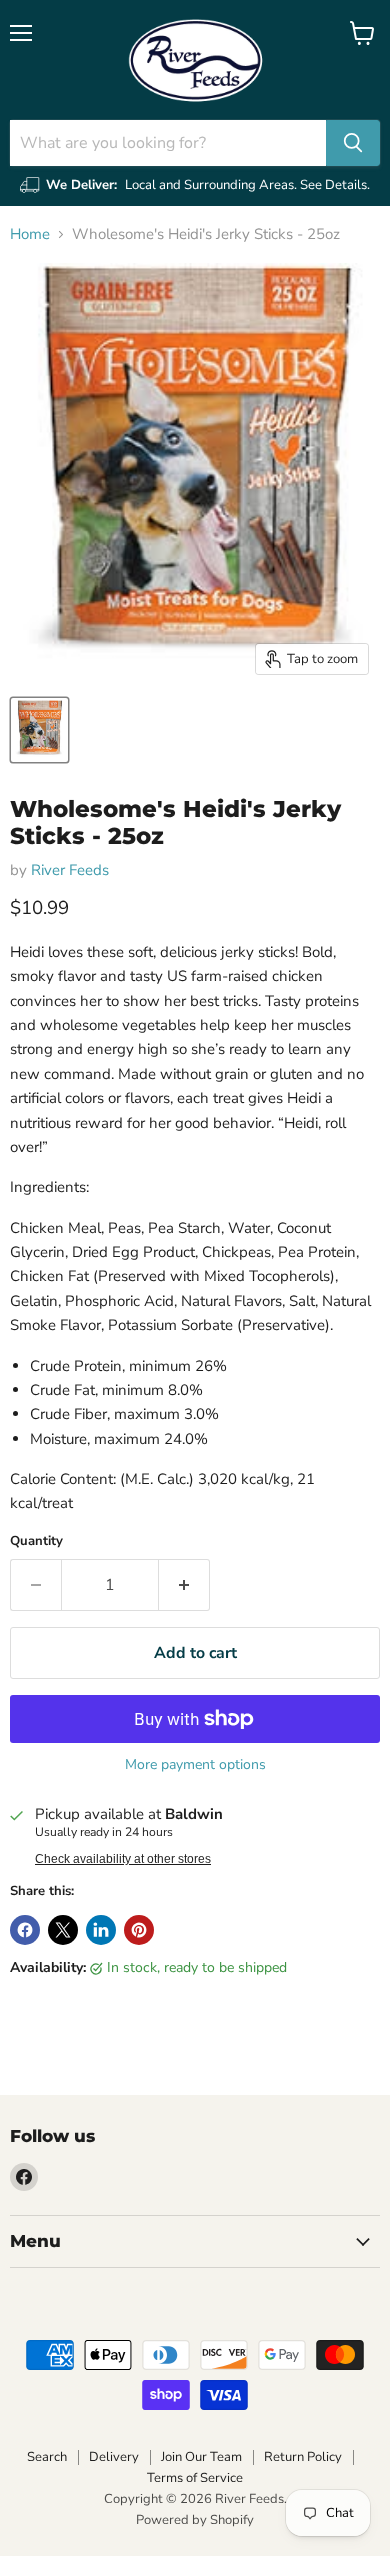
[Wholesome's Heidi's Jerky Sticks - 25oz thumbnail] (39, 730)
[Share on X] (63, 1930)
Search (47, 2457)
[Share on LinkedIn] (101, 1930)
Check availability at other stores (123, 1859)
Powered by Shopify (195, 2520)
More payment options (195, 1765)
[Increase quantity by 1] (184, 1585)
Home (30, 234)
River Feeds (70, 870)
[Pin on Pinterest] (139, 1930)
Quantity (36, 1541)
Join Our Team (201, 2457)
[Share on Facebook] (25, 1930)
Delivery (114, 2457)
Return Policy (303, 2457)
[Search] (353, 143)
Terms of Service (195, 2478)
